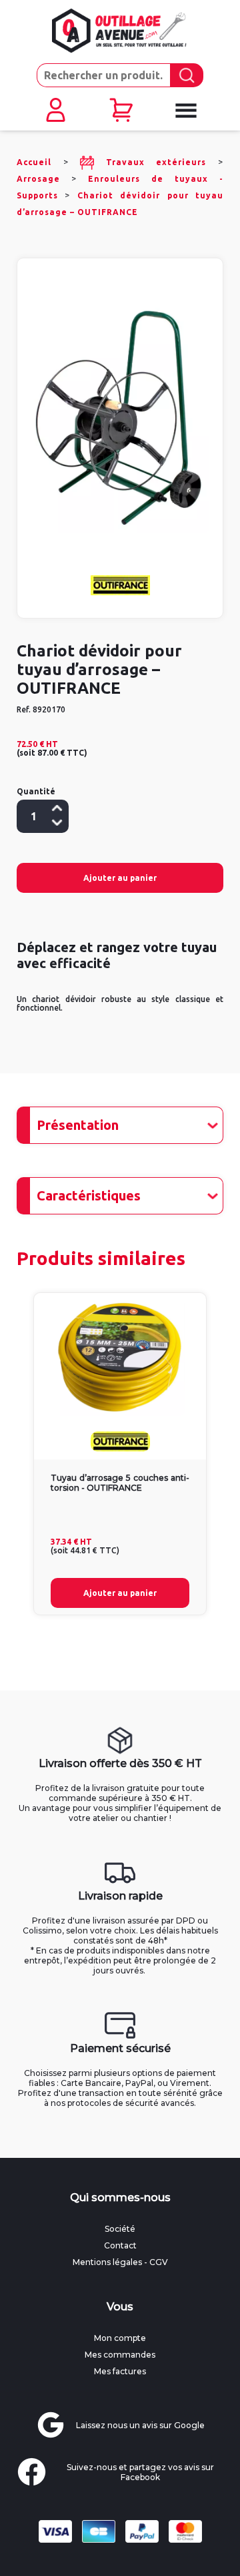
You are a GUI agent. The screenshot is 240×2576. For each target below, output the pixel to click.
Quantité (36, 791)
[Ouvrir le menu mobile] (185, 111)
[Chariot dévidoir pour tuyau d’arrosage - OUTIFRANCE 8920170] (120, 418)
